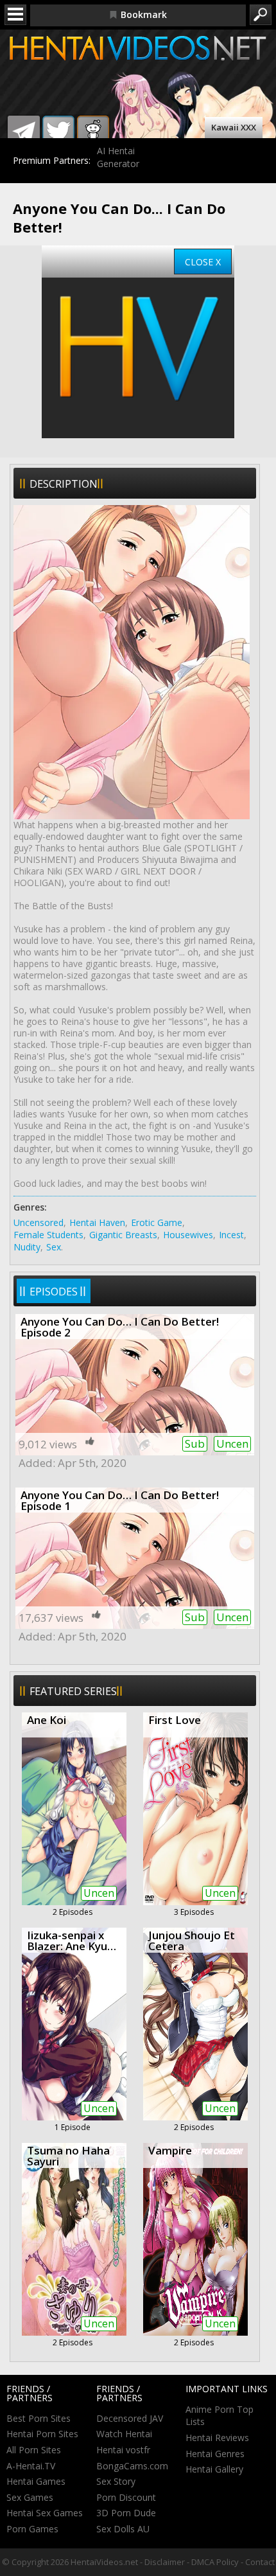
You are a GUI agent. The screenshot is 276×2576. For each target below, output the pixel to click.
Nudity (27, 1247)
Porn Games (32, 2529)
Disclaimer (165, 2562)
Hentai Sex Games (45, 2513)
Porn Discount (126, 2497)
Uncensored (39, 1222)
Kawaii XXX (234, 127)
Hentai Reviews (217, 2438)
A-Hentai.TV (31, 2466)
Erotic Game (157, 1222)
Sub (195, 1443)
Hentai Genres (215, 2454)
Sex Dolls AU (123, 2529)
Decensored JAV (130, 2418)
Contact (260, 2562)
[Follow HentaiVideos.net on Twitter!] (58, 132)
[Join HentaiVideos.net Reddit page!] (93, 132)
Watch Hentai (124, 2434)
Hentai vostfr (123, 2450)
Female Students (48, 1235)
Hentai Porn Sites (42, 2434)
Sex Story (116, 2481)
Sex (54, 1247)
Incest (231, 1235)
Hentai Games (36, 2481)
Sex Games (30, 2497)
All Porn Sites (34, 2450)
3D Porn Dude (126, 2513)
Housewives (188, 1235)
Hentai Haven (97, 1222)
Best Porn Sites (39, 2418)
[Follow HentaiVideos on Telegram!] (24, 132)
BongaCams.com (132, 2466)
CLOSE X (203, 262)
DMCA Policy (215, 2562)
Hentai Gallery (214, 2469)
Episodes (54, 1292)
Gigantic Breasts (123, 1235)
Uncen (232, 1443)
